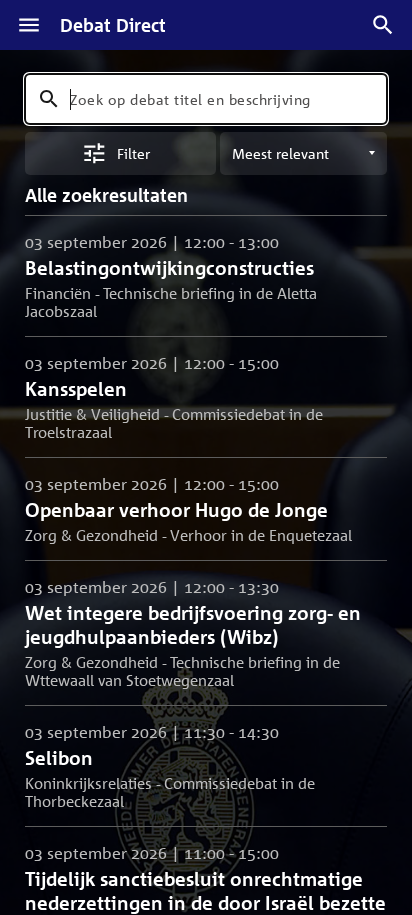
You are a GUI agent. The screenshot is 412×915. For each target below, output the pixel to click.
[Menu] (29, 25)
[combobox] (206, 99)
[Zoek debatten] (383, 25)
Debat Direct (113, 25)
